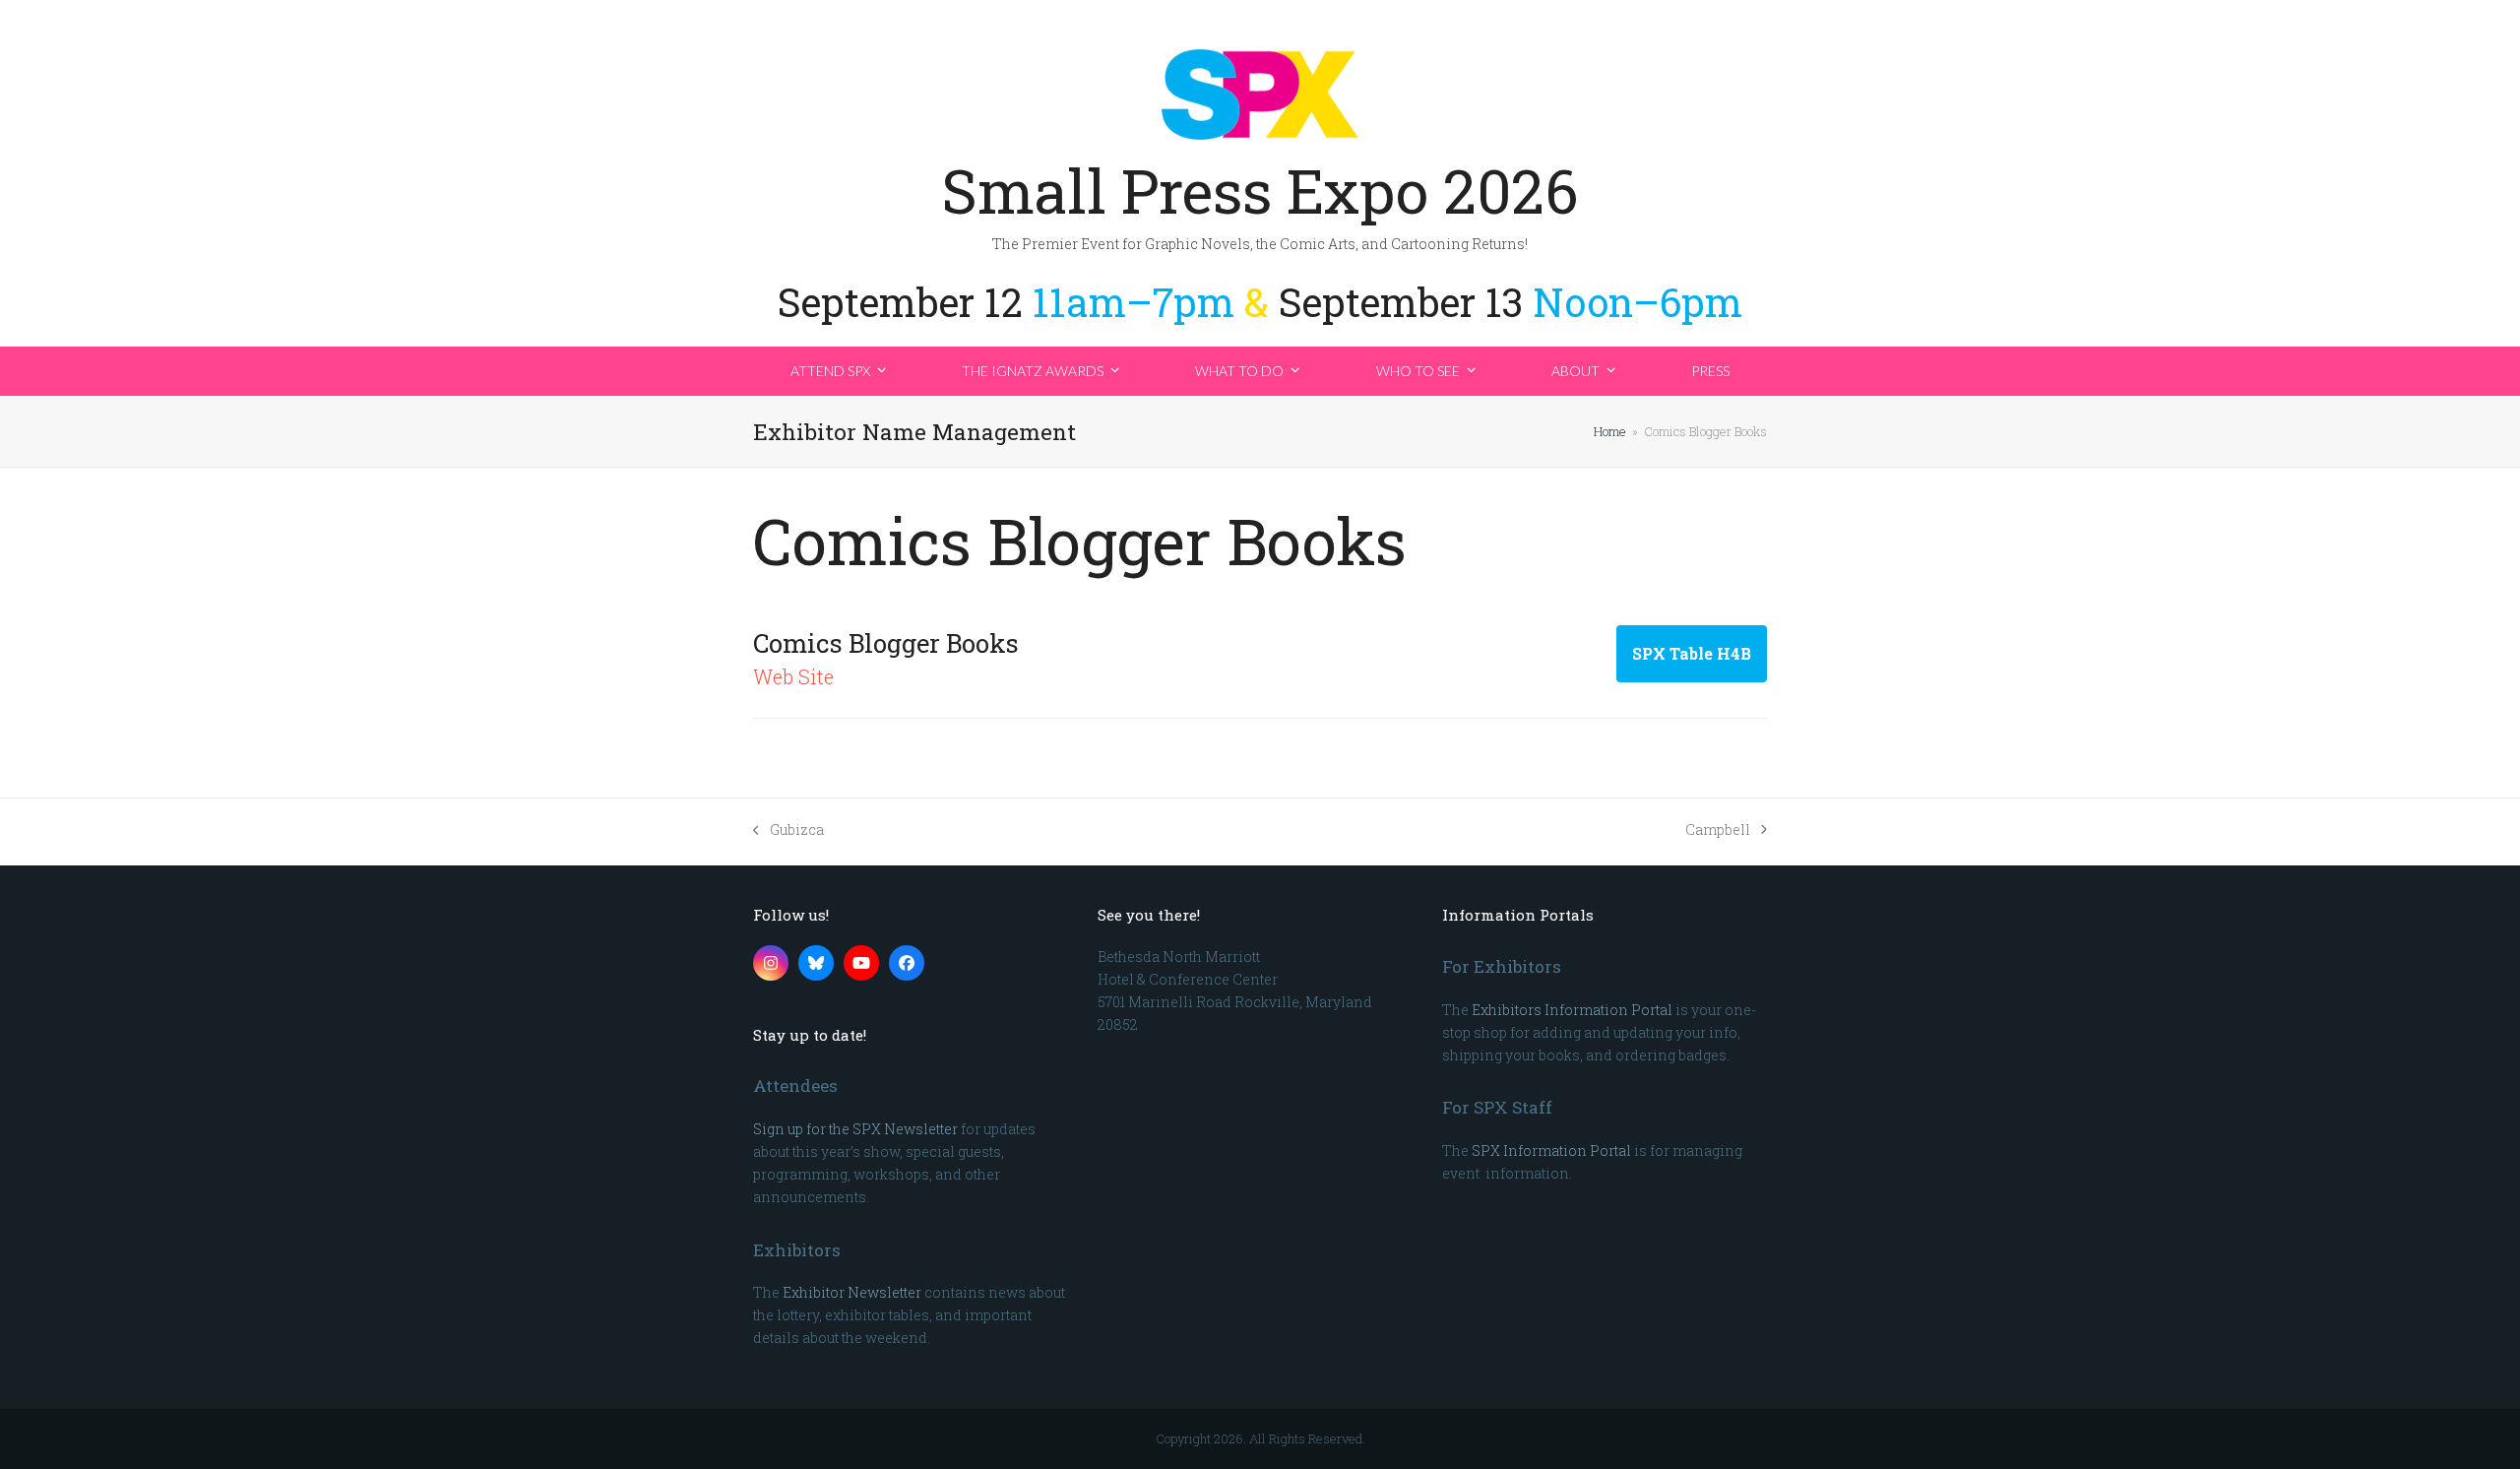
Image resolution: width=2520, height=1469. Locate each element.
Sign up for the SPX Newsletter (855, 1129)
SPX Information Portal (1551, 1150)
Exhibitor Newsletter (852, 1292)
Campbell (1718, 830)
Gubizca (788, 830)
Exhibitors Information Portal (1572, 1010)
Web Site (793, 676)
